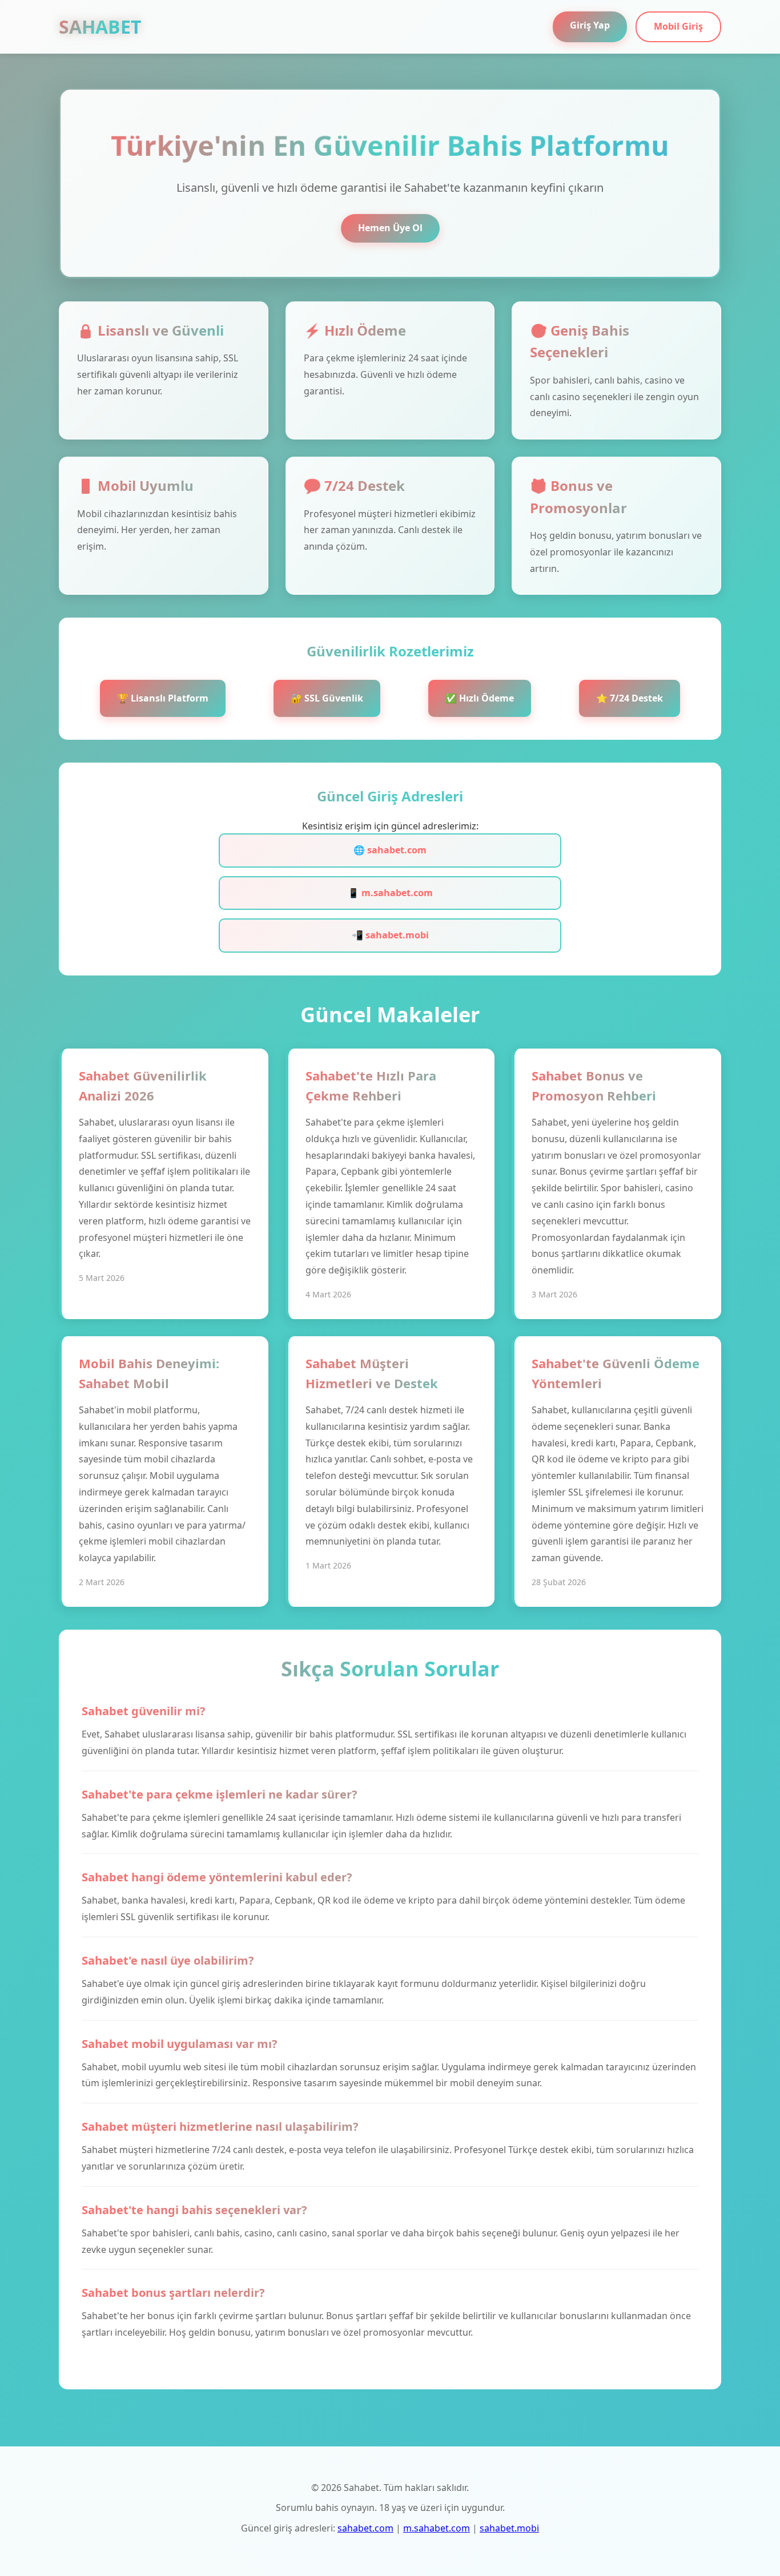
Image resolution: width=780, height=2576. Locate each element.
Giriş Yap (590, 25)
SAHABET (100, 27)
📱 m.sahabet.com (390, 893)
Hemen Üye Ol (390, 228)
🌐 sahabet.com (390, 850)
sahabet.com (365, 2528)
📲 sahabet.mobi (390, 935)
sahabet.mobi (509, 2528)
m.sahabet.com (437, 2528)
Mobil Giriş (678, 26)
